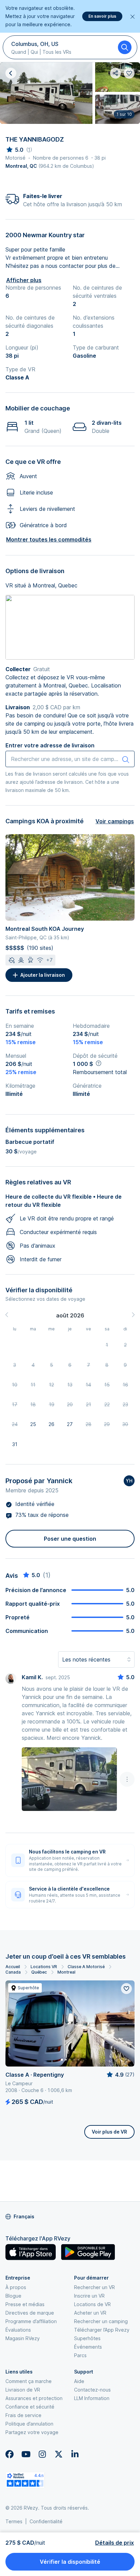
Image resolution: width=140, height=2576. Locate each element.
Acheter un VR (90, 2313)
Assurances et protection (34, 2398)
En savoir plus (102, 16)
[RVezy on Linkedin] (75, 2454)
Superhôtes (87, 2338)
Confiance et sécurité (30, 2407)
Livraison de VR (23, 2390)
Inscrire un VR (89, 2296)
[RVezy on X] (58, 2454)
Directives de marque (30, 2313)
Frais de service (23, 2415)
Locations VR (44, 1967)
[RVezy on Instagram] (42, 2454)
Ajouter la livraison (43, 975)
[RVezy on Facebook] (10, 2454)
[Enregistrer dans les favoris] (126, 1989)
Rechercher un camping (101, 2321)
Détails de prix (115, 2543)
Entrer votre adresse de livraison (50, 745)
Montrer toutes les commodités (49, 539)
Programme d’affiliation (31, 2321)
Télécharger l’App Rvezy (102, 2330)
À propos (16, 2287)
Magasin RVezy (23, 2338)
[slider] (14, 150)
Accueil (13, 1967)
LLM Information (92, 2398)
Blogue (13, 2296)
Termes (14, 2521)
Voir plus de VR (109, 2132)
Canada (13, 1972)
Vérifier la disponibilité (70, 2562)
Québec (39, 1972)
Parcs (80, 2355)
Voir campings (115, 821)
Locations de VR (92, 2304)
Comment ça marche (29, 2381)
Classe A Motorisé (86, 1967)
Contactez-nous (92, 2390)
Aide (79, 2381)
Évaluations (18, 2330)
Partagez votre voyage (32, 2432)
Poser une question (70, 1539)
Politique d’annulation (29, 2424)
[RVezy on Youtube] (26, 2454)
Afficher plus (24, 280)
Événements (88, 2347)
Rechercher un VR (94, 2287)
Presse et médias (25, 2304)
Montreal (66, 1972)
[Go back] (11, 73)
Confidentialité (46, 2521)
